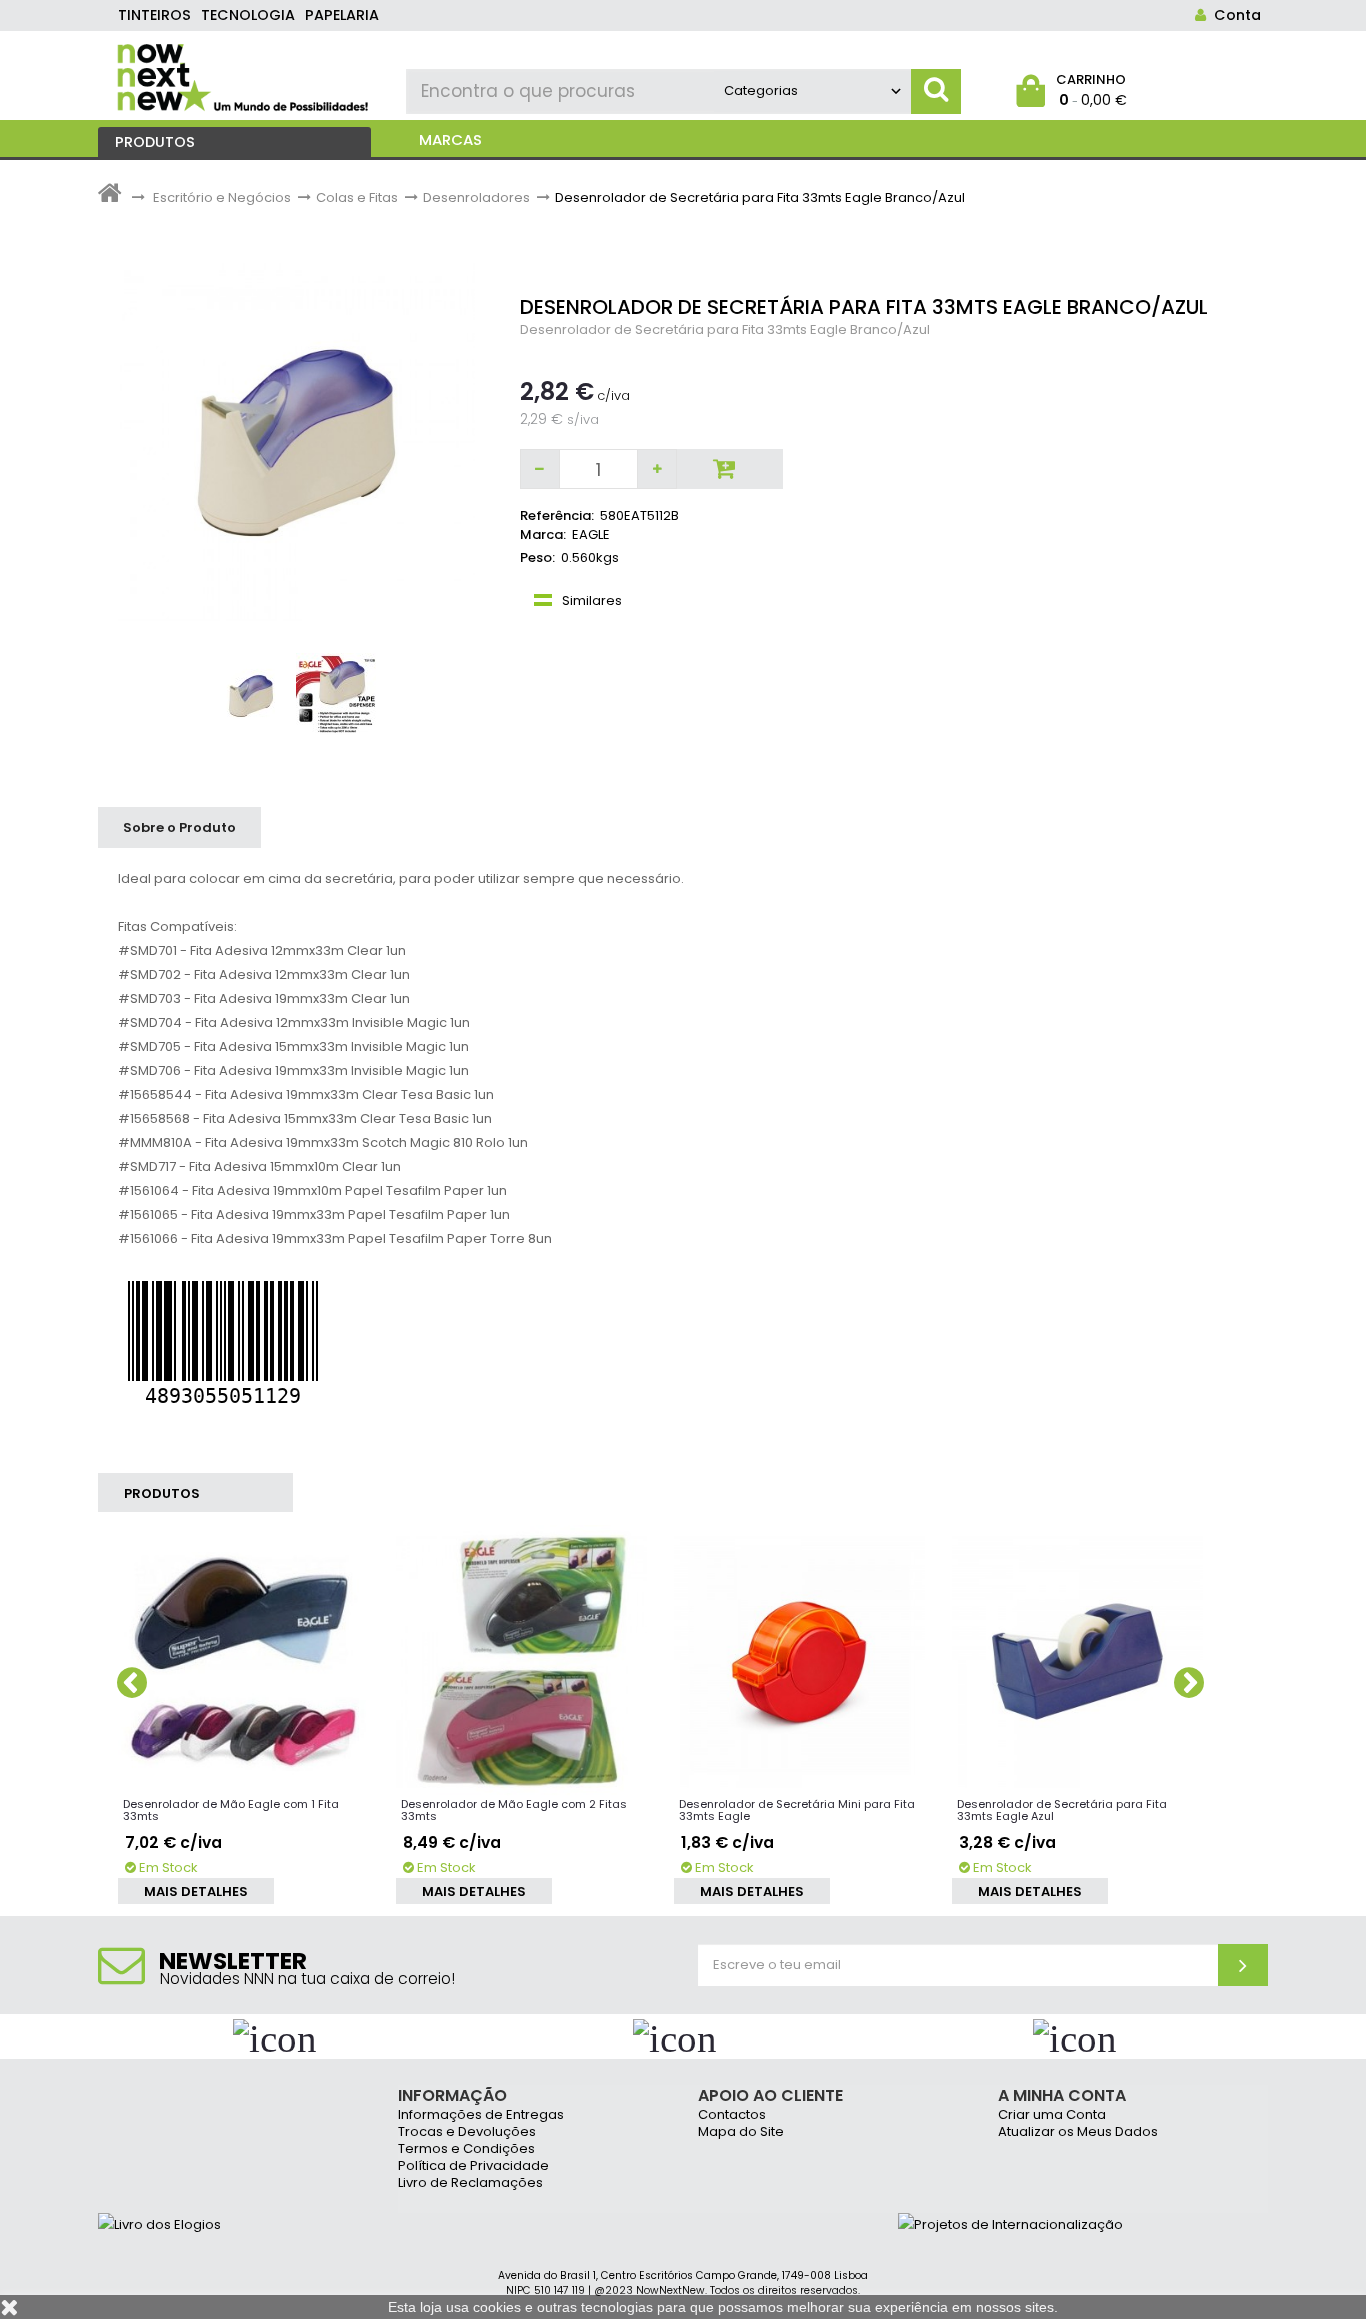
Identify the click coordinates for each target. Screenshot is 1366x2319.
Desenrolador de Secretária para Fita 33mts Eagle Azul (1062, 1810)
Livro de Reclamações (470, 2183)
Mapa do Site (741, 2132)
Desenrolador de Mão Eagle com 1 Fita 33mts (231, 1810)
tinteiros (154, 15)
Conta (1233, 15)
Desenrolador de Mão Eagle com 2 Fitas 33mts (514, 1810)
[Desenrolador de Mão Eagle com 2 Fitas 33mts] (522, 1661)
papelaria (342, 15)
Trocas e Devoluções (467, 2132)
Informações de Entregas (481, 2115)
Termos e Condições (466, 2149)
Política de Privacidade (473, 2166)
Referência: (557, 515)
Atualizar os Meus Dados (1078, 2132)
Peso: (537, 557)
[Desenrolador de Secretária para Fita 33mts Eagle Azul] (1078, 1661)
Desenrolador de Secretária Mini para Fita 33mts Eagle (797, 1810)
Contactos (732, 2115)
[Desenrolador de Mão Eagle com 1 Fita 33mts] (244, 1661)
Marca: (543, 534)
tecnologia (248, 15)
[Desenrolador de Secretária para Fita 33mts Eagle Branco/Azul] (251, 696)
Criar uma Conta (1052, 2115)
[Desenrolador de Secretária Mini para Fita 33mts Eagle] (800, 1661)
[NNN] (244, 75)
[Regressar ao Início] (110, 197)
